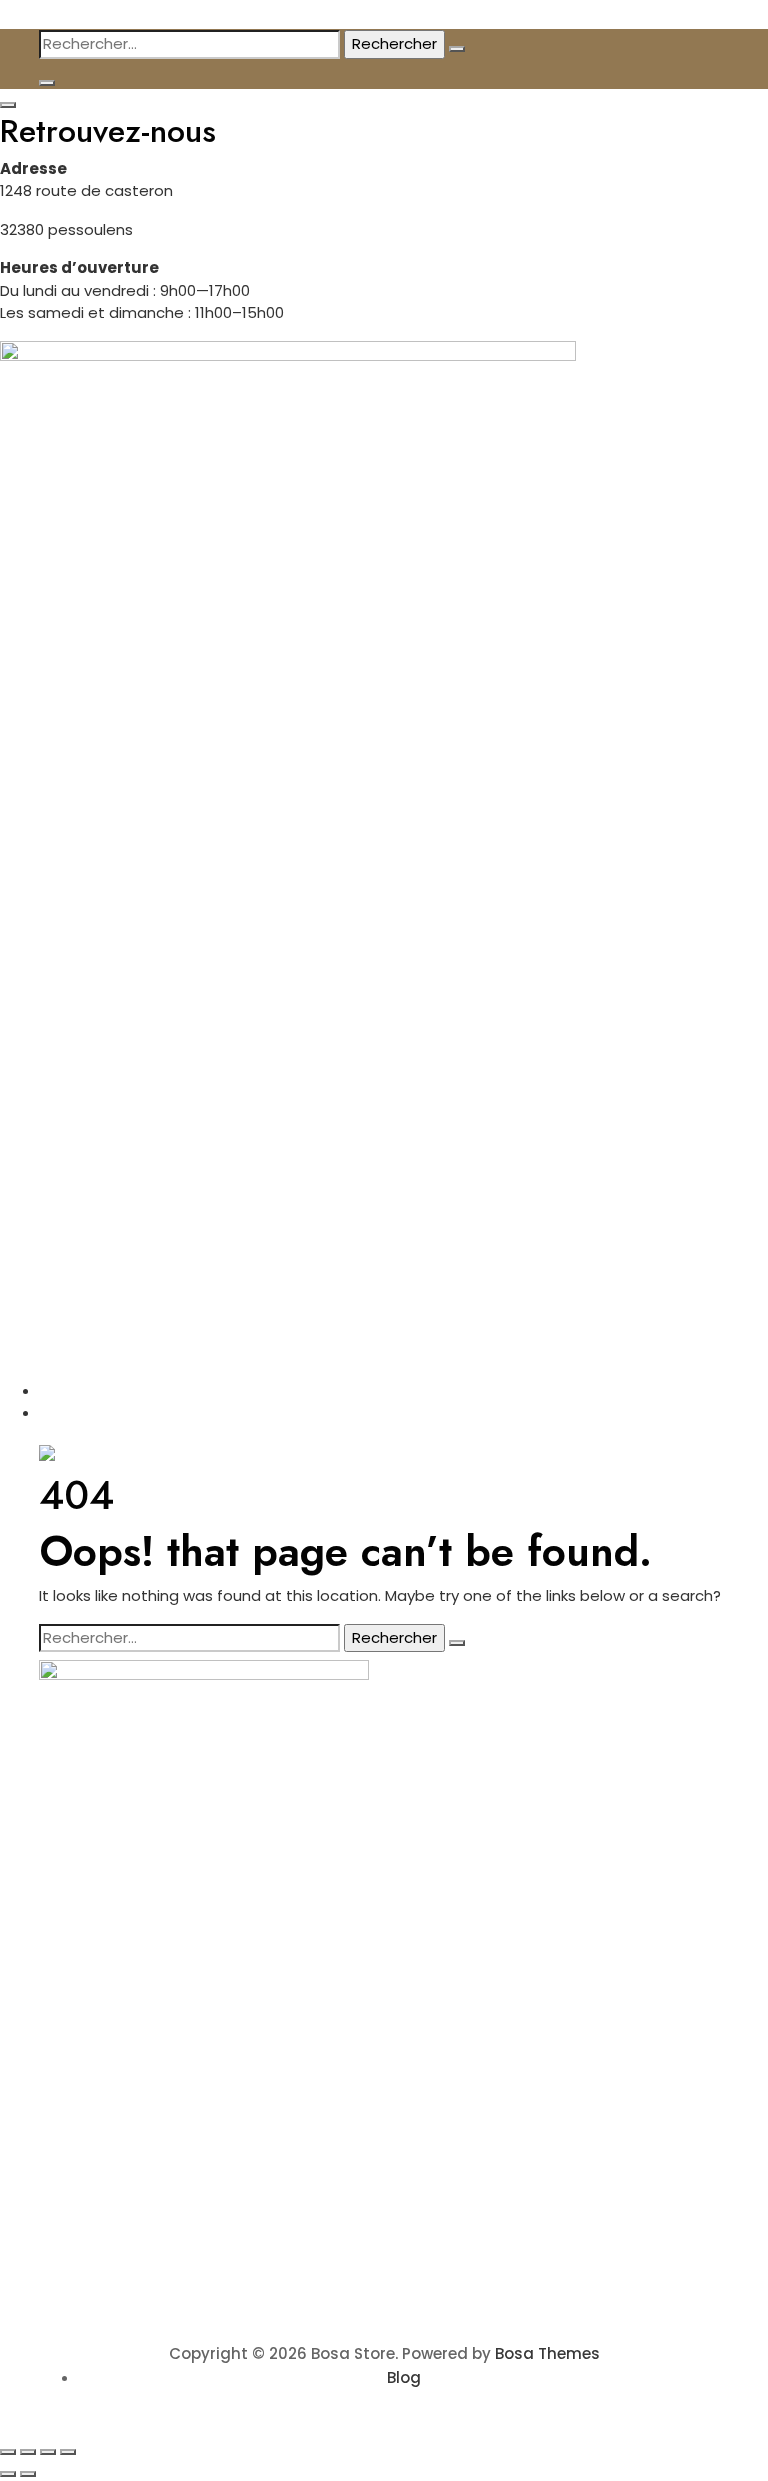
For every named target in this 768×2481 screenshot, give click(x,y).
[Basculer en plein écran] (28, 2452)
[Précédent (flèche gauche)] (8, 2474)
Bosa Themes (547, 2353)
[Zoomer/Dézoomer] (8, 2452)
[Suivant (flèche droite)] (28, 2474)
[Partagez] (48, 2452)
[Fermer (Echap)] (68, 2452)
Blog (404, 2377)
